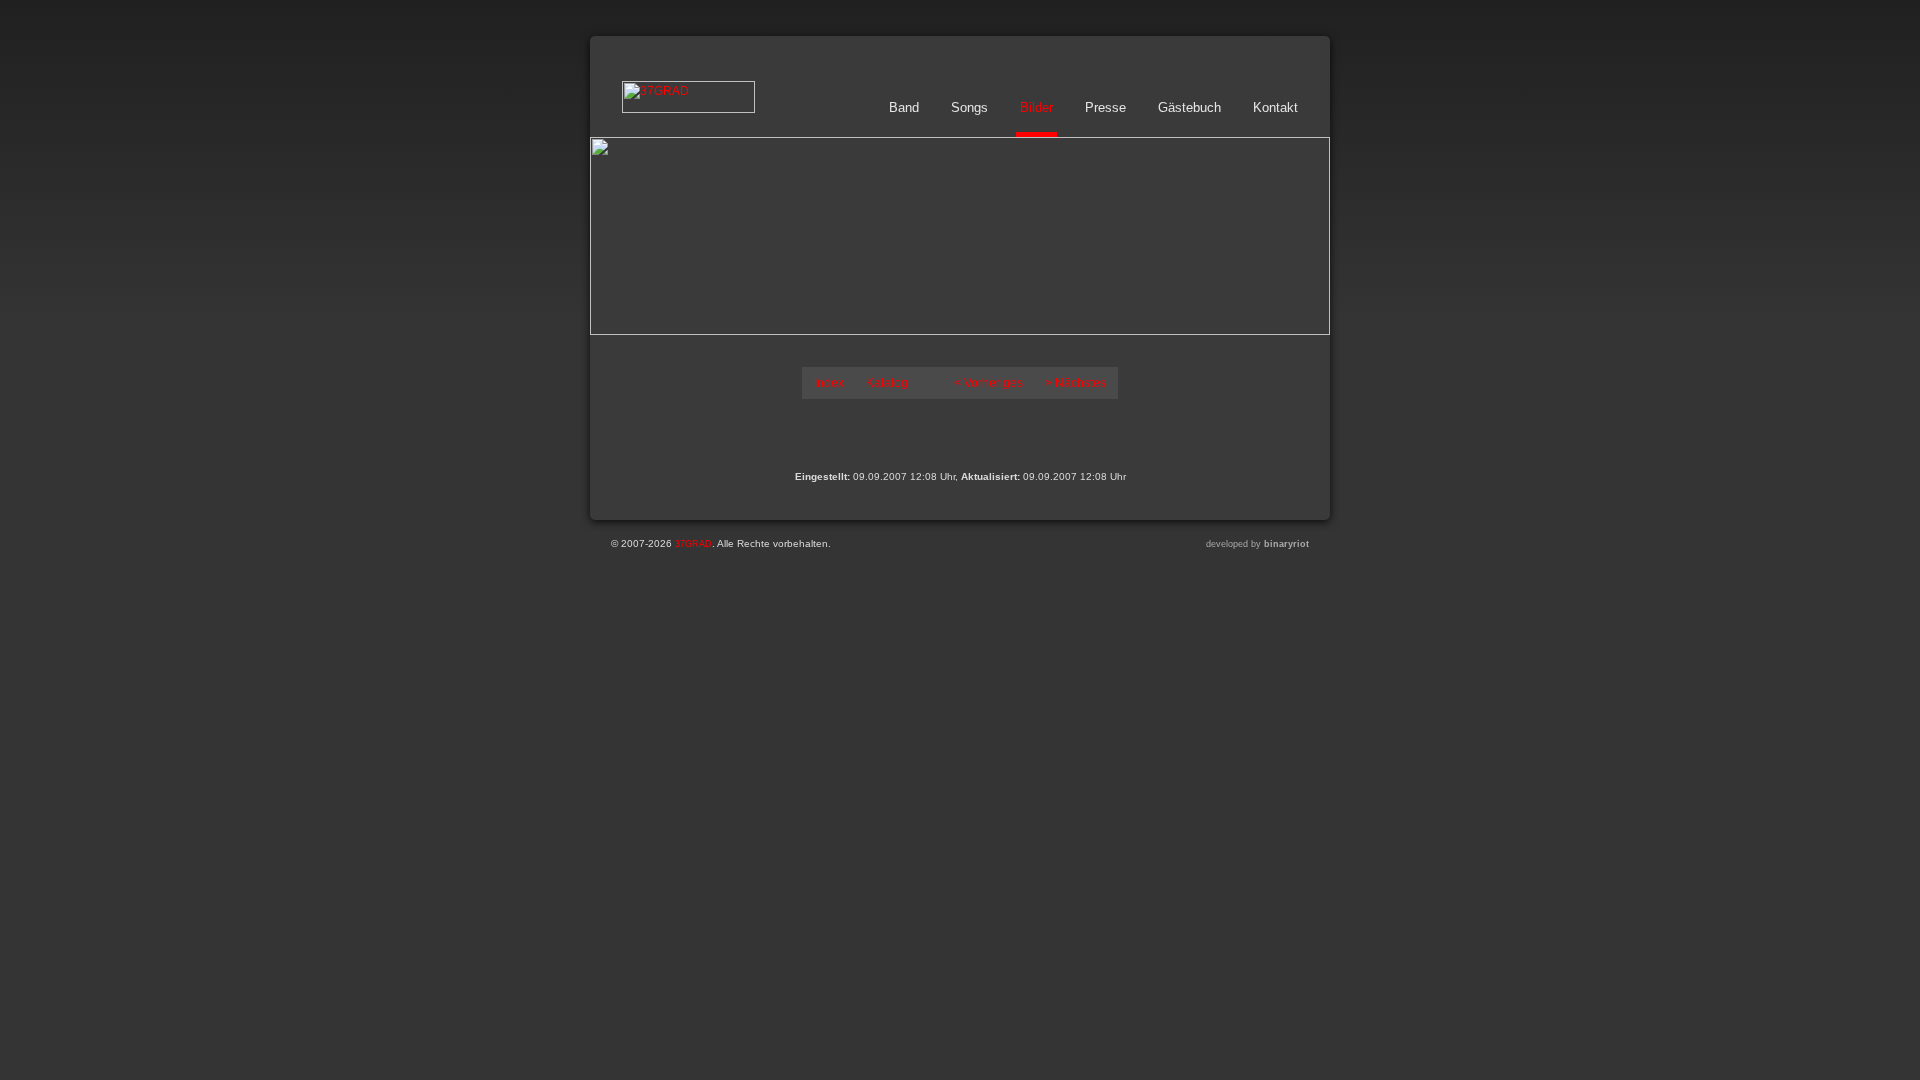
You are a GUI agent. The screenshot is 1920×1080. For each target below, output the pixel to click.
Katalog (887, 383)
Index (829, 383)
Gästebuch (1189, 107)
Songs (969, 107)
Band (904, 107)
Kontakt (1275, 107)
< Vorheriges (988, 383)
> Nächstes (1075, 383)
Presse (1105, 107)
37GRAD (693, 544)
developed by (1257, 544)
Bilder (1036, 107)
